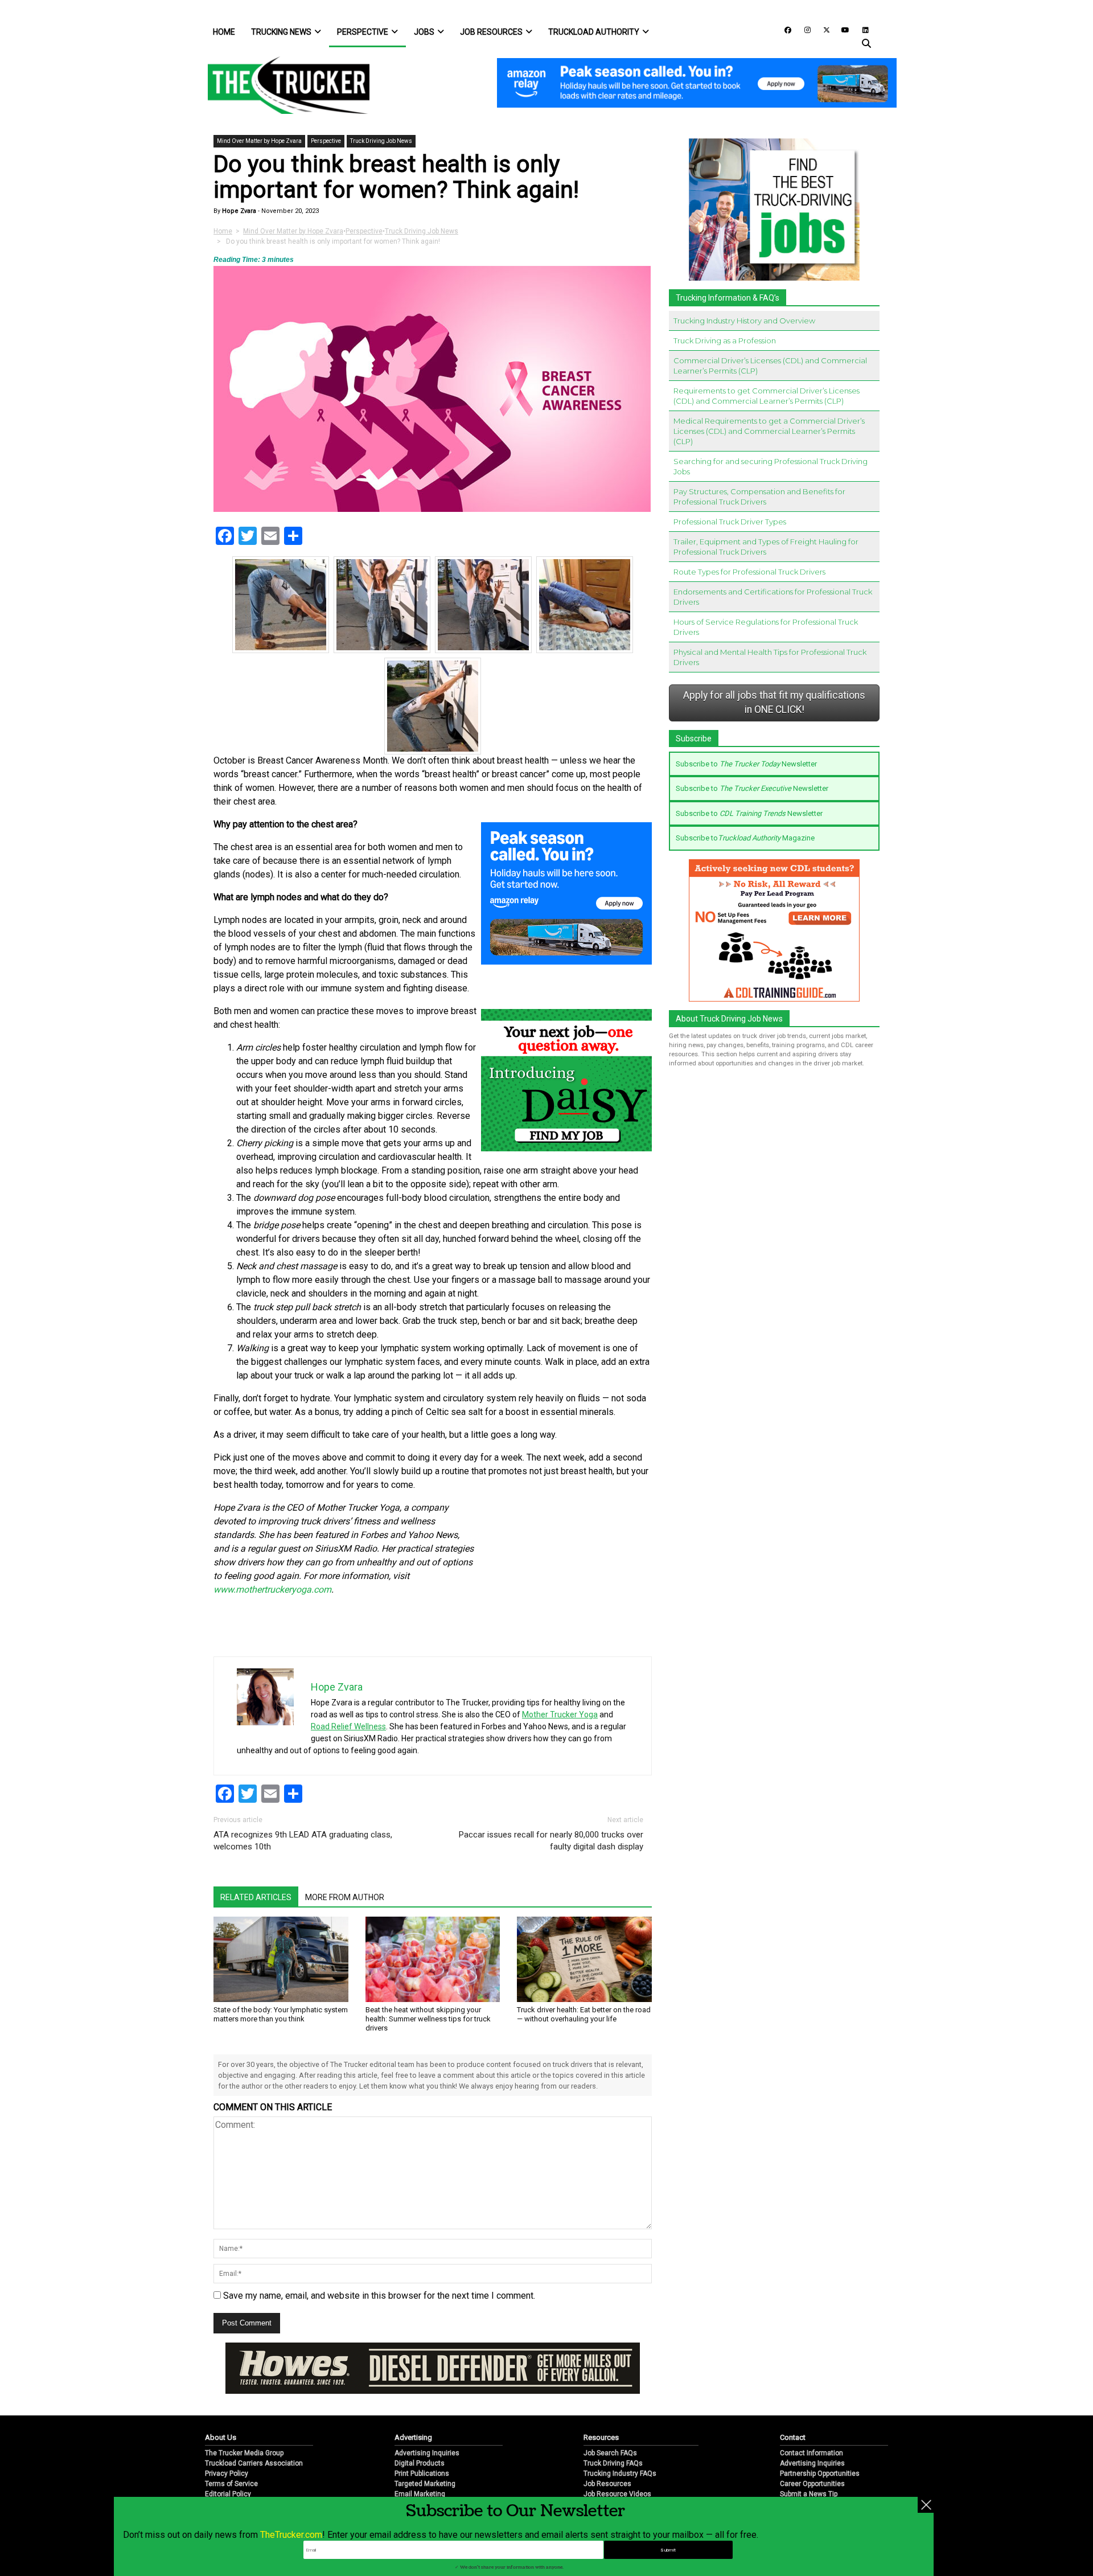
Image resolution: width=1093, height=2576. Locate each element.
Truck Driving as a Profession (725, 341)
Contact (793, 2400)
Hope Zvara (238, 211)
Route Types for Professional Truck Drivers (749, 572)
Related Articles (256, 1897)
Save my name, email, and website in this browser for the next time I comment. (379, 2296)
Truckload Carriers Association (254, 2426)
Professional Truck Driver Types (730, 522)
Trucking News (281, 32)
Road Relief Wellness (348, 1726)
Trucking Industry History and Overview (744, 321)
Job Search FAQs (610, 2415)
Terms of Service (231, 2446)
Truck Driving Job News (381, 141)
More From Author (345, 1897)
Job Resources (491, 32)
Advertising (413, 2400)
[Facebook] (784, 29)
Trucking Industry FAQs (620, 2436)
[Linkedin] (860, 29)
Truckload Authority (594, 32)
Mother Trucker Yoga (560, 1714)
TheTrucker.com (291, 2535)
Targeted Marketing (425, 2446)
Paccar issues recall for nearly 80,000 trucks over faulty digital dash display (551, 1841)
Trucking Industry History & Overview (641, 2467)
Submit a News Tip (809, 2456)
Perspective (363, 32)
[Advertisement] (566, 1577)
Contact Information (811, 2415)
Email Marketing (420, 2456)
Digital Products (420, 2426)
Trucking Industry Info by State (631, 2477)
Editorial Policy (228, 2456)
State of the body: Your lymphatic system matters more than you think (281, 2014)
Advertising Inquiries (427, 2415)
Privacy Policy (227, 2436)
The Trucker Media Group (244, 2415)
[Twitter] (823, 29)
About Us (221, 2400)
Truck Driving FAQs (613, 2426)
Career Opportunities (812, 2446)
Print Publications (422, 2436)
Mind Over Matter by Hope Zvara (259, 141)
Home (224, 32)
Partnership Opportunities (820, 2436)
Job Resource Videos (617, 2456)
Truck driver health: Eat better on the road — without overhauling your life (584, 2014)
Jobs (424, 32)
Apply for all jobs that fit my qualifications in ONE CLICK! (774, 703)
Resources (601, 2400)
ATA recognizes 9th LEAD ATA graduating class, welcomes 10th (303, 1841)
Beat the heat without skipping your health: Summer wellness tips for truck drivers (428, 2019)
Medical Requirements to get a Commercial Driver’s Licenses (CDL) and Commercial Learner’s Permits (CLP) (769, 431)
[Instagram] (803, 29)
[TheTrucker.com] (283, 85)
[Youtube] (842, 29)
